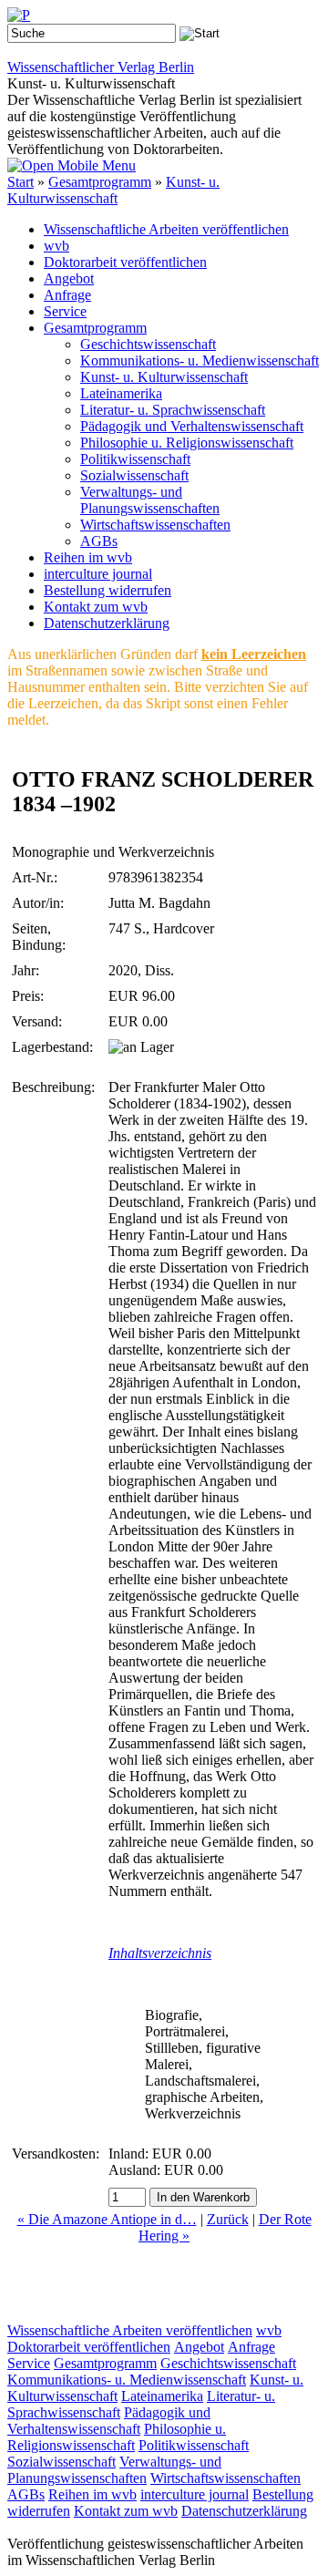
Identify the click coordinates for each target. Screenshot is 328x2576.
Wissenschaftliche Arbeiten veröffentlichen (166, 229)
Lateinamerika (121, 393)
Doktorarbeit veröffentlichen (125, 262)
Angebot (69, 278)
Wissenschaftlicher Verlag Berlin (101, 67)
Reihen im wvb (88, 557)
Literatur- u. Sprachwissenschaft (173, 410)
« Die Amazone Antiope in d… (107, 2219)
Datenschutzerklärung (107, 623)
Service (65, 311)
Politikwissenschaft (135, 459)
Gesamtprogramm (100, 182)
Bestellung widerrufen (108, 590)
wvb (56, 246)
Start (20, 182)
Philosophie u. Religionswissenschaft (187, 443)
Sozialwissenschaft (134, 475)
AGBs (99, 541)
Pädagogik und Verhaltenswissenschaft (192, 426)
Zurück (228, 2219)
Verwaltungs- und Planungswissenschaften (150, 500)
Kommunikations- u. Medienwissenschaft (200, 361)
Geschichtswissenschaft (148, 344)
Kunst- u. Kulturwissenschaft (113, 190)
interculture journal (98, 574)
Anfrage (67, 295)
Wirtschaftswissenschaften (155, 525)
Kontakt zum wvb (96, 607)
